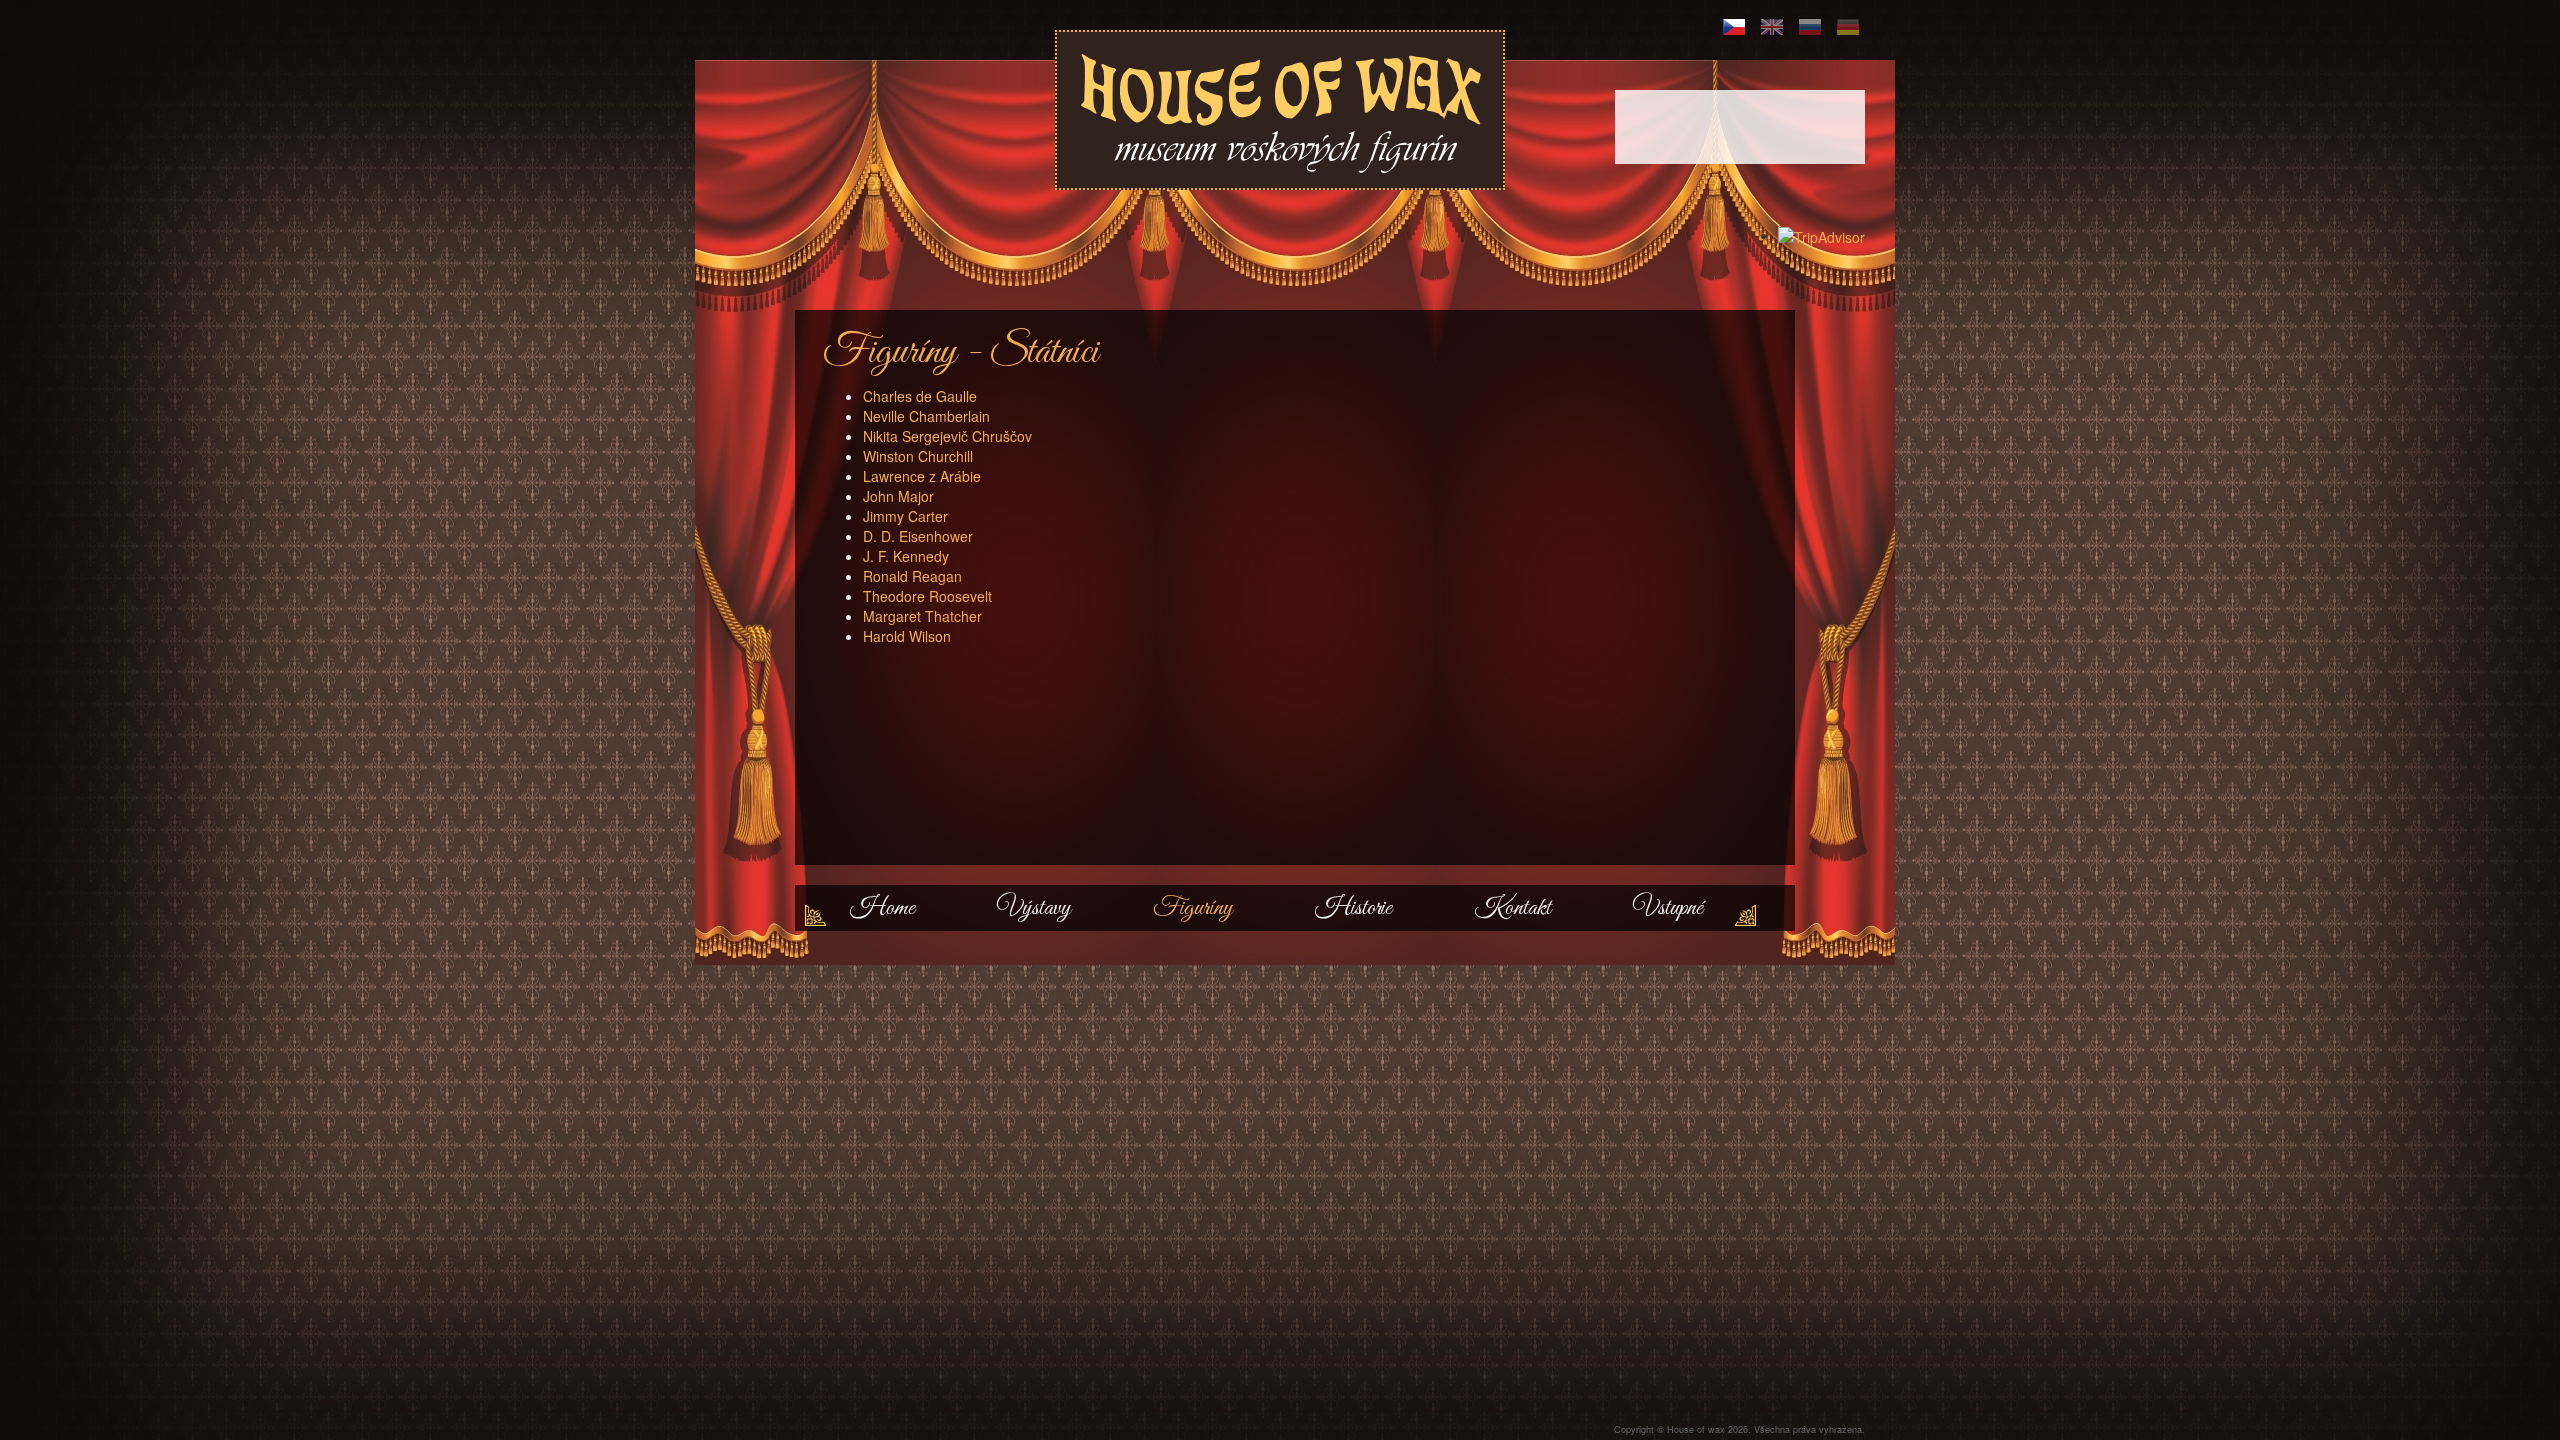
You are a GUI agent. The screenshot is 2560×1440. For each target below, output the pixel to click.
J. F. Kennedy (906, 556)
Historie (1353, 908)
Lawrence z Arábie (922, 476)
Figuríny (1193, 908)
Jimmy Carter (905, 516)
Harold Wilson (907, 636)
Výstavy (1034, 908)
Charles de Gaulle (920, 396)
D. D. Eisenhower (918, 536)
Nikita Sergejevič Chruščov (947, 436)
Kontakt (1512, 908)
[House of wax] (1281, 111)
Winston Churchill (918, 456)
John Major (898, 496)
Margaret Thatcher (922, 616)
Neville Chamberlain (926, 416)
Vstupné (1668, 908)
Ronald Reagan (912, 576)
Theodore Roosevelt (927, 596)
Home (882, 908)
